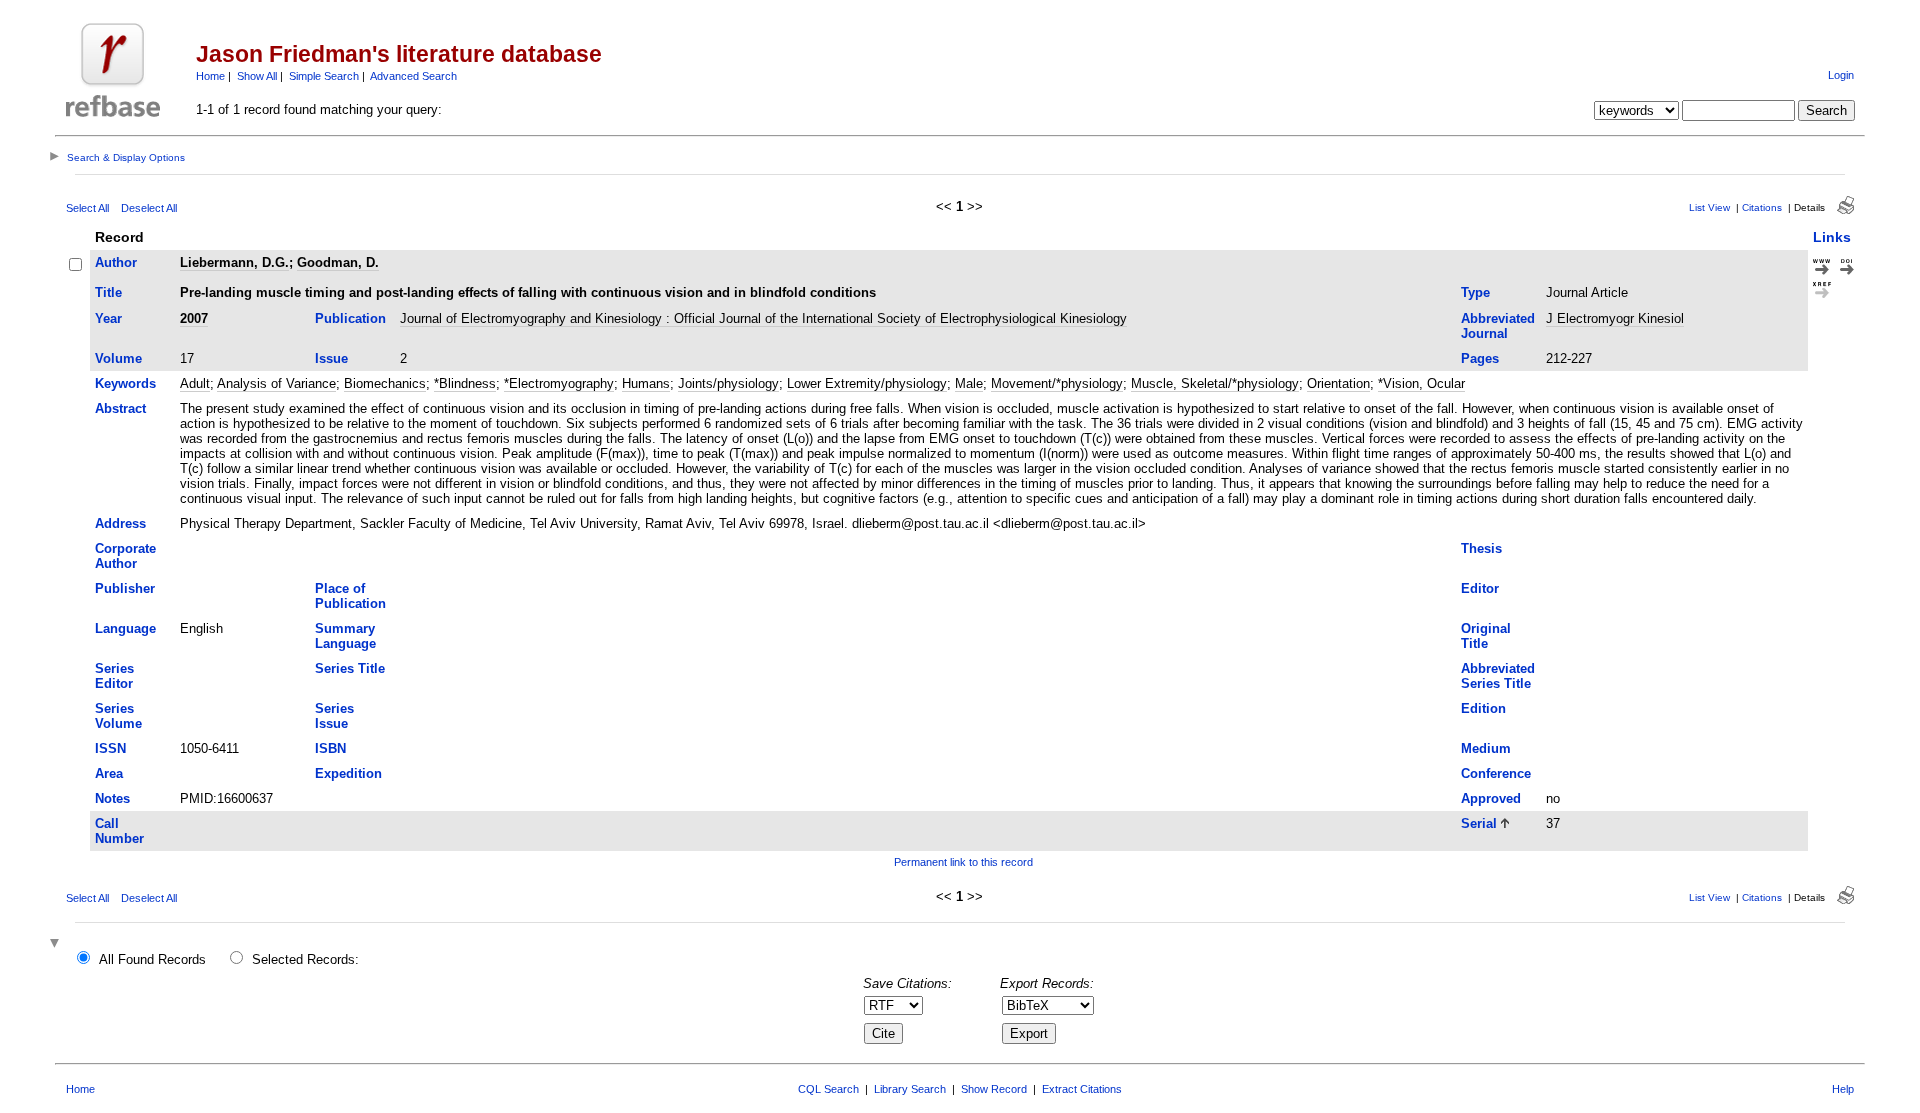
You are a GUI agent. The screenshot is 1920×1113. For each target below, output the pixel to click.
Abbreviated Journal (1498, 326)
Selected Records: (305, 959)
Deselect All (149, 208)
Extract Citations (1082, 1089)
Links (1832, 237)
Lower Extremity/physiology (867, 383)
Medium (1486, 748)
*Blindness (465, 383)
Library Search (910, 1089)
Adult (195, 383)
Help (1843, 1089)
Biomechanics (385, 383)
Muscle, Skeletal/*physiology (1215, 383)
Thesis (1481, 548)
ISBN (330, 748)
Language (125, 628)
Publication (350, 318)
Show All (257, 76)
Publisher (125, 588)
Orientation (1338, 383)
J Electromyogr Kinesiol (1615, 318)
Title (108, 292)
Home (210, 76)
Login (1841, 75)
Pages (1480, 358)
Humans (646, 383)
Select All (87, 208)
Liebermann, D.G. (234, 262)
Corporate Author (125, 556)
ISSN (110, 748)
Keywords (125, 383)
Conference (1496, 773)
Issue (331, 358)
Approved (1491, 798)
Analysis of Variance (276, 383)
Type (1475, 292)
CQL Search (828, 1089)
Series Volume (118, 716)
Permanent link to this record (963, 862)
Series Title (350, 668)
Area (109, 773)
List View (1709, 207)
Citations (1762, 207)
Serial (1479, 823)
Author (116, 262)
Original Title (1486, 636)
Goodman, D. (338, 262)
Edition (1483, 708)
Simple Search (324, 76)
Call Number (119, 831)
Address (120, 523)
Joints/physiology (728, 383)
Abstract (120, 408)
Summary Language (345, 636)
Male (969, 383)
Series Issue (334, 716)
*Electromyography (559, 383)
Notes (112, 798)
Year (108, 318)
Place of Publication (350, 596)
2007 (194, 318)
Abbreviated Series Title (1498, 676)
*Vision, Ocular (1421, 383)
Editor (1480, 588)
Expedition (348, 773)
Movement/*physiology (1057, 383)
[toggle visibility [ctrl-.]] (57, 944)
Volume (118, 358)
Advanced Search (413, 76)
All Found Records (152, 959)
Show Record (994, 1089)
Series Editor (114, 676)
